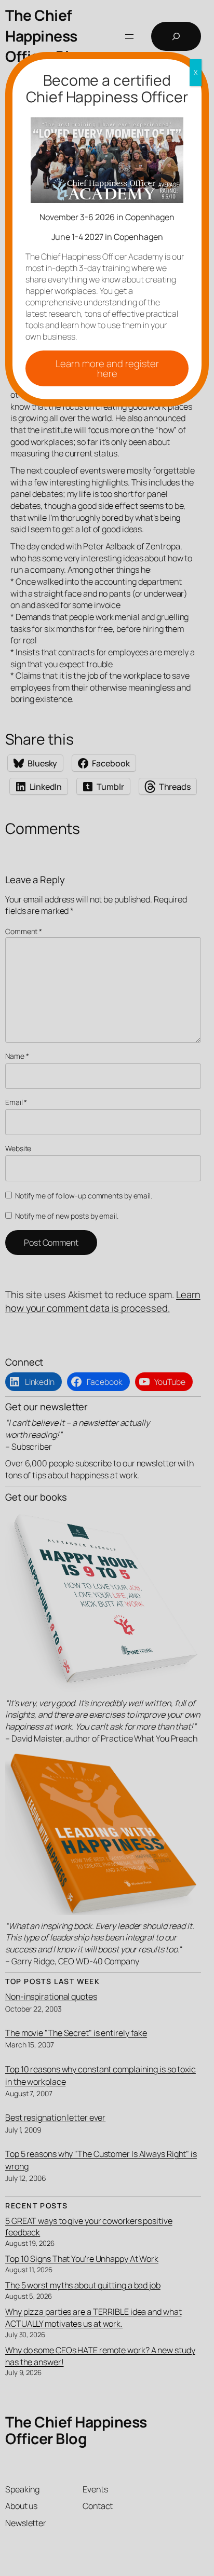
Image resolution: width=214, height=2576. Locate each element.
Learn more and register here (107, 368)
